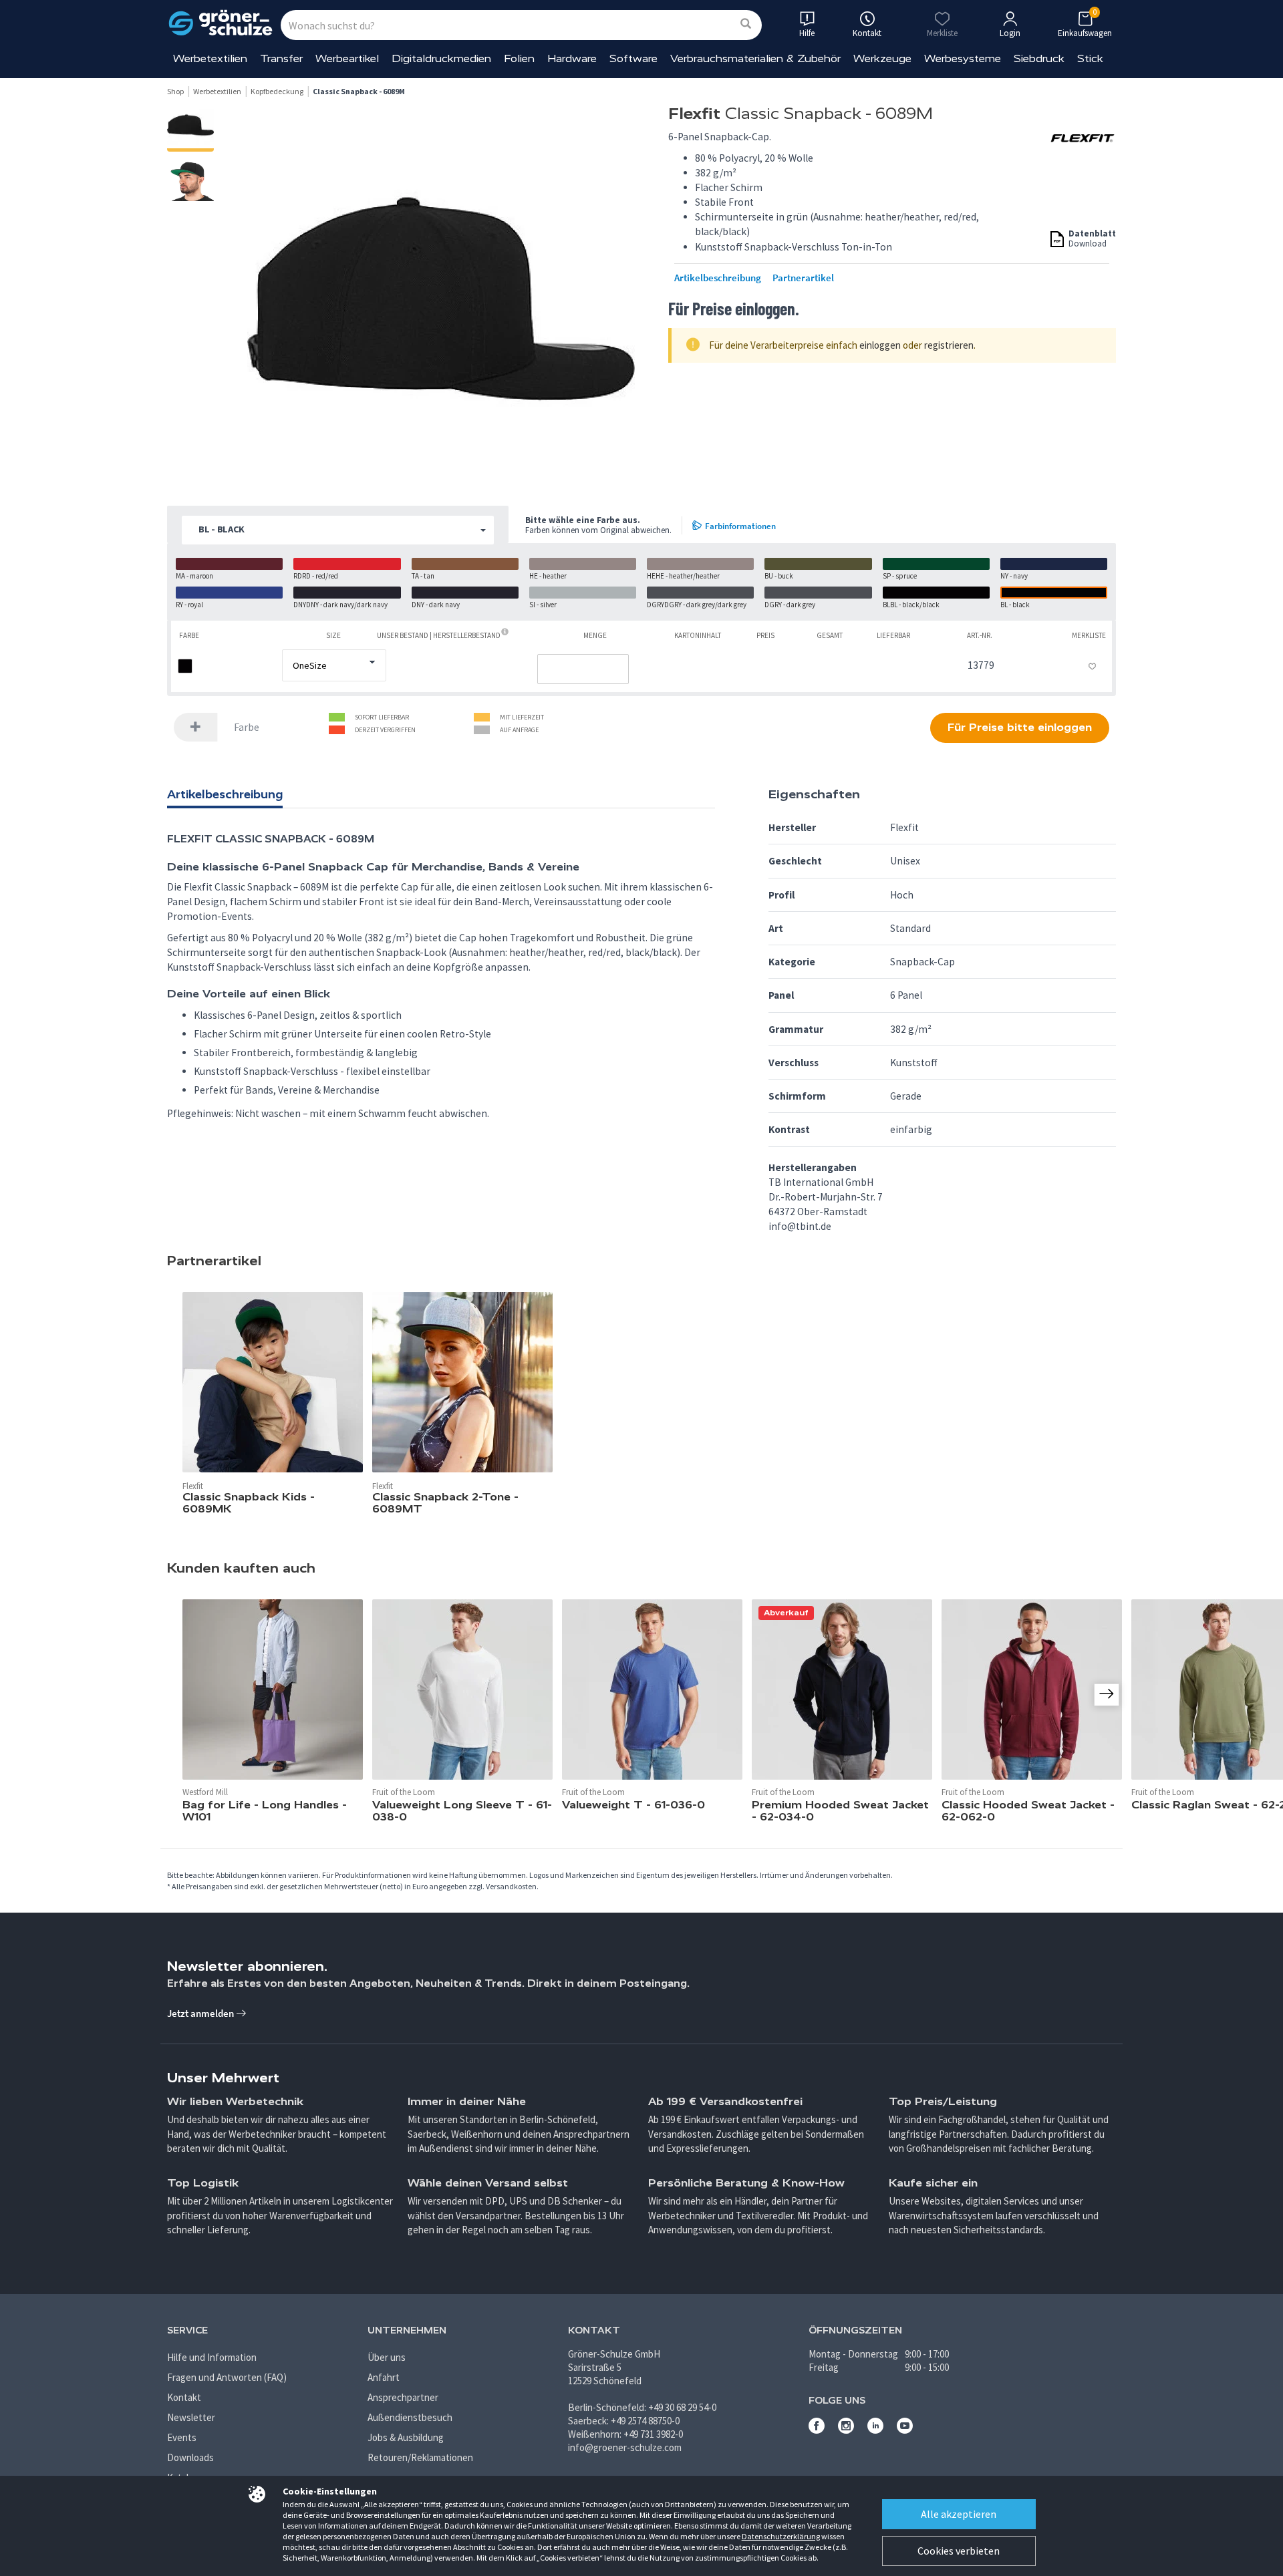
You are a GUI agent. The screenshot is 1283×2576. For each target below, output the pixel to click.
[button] (338, 530)
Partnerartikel (803, 278)
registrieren (949, 345)
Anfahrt (384, 2377)
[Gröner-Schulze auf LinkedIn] (875, 2430)
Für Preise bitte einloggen (1020, 727)
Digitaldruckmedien (441, 58)
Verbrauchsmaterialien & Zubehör (755, 58)
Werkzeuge (882, 58)
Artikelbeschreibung (718, 278)
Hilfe (807, 33)
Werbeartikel (347, 58)
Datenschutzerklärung (781, 2536)
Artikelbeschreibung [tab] (225, 794)
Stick (1090, 58)
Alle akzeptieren (959, 2514)
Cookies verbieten (959, 2551)
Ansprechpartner (403, 2397)
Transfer (281, 58)
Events (182, 2437)
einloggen (880, 345)
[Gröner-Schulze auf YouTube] (905, 2430)
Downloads (190, 2457)
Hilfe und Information (212, 2357)
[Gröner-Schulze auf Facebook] (817, 2430)
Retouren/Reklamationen (420, 2457)
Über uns (387, 2357)
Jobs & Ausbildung (406, 2437)
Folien (519, 58)
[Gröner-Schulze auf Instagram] (846, 2430)
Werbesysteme (963, 58)
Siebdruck (1039, 58)
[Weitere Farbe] (196, 727)
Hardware (572, 58)
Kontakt (184, 2397)
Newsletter (191, 2417)
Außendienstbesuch (410, 2417)
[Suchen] (746, 24)
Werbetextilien (210, 58)
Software (633, 58)
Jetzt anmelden (201, 2013)
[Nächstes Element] (1107, 1695)
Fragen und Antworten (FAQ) (227, 2377)
